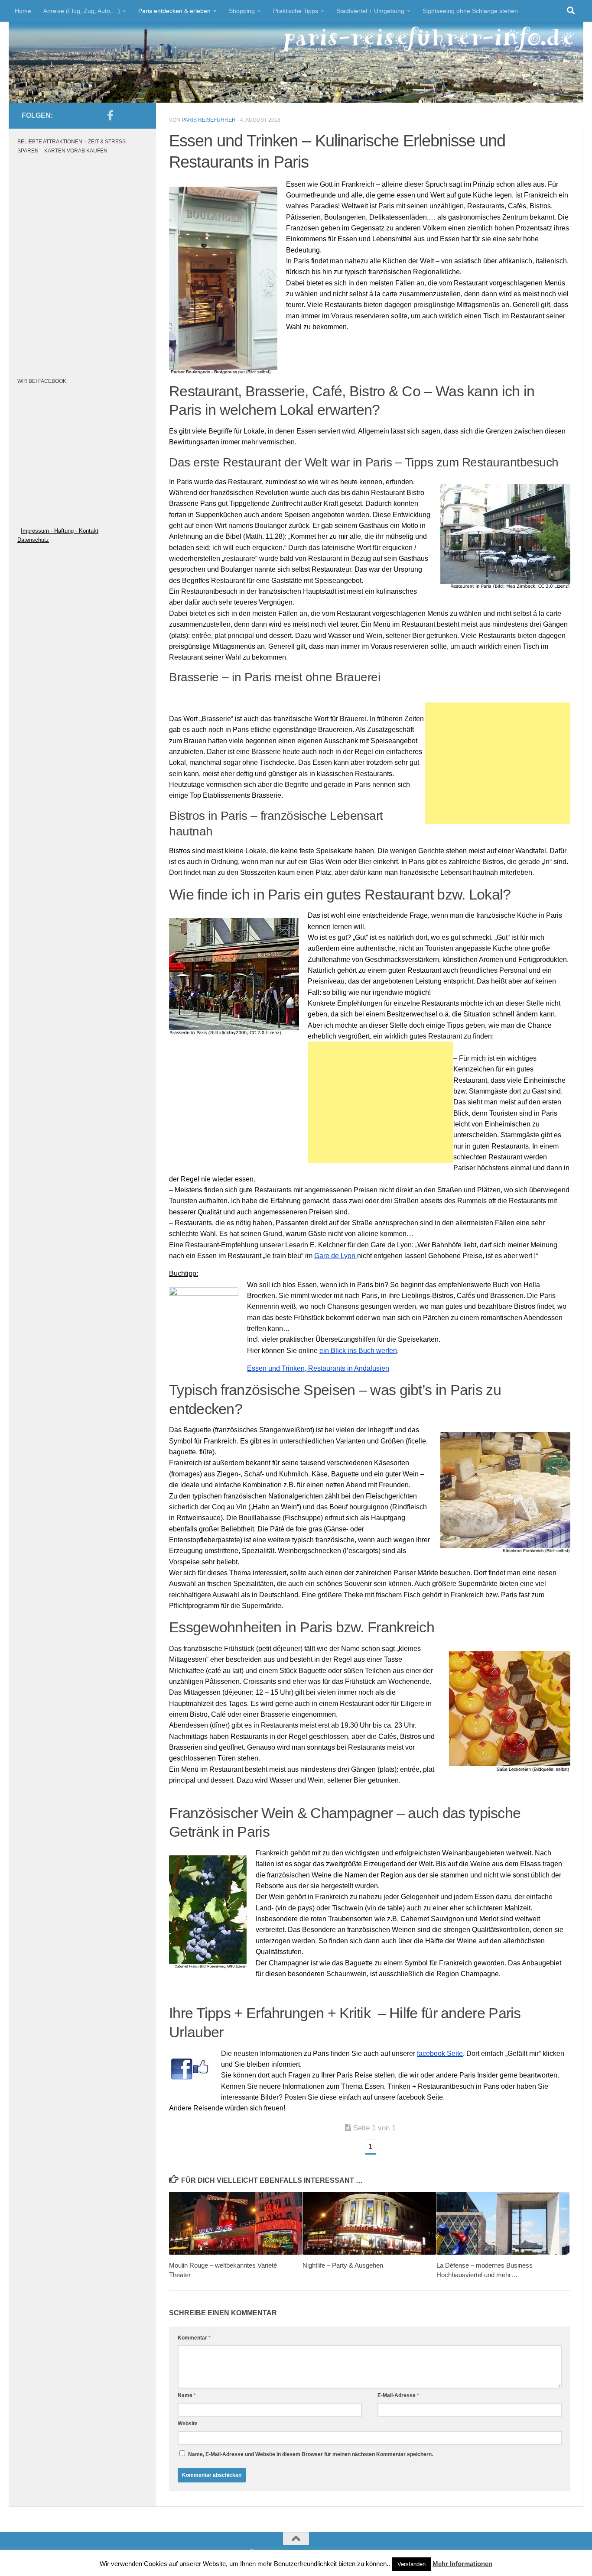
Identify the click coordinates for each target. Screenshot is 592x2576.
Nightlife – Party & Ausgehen (343, 2265)
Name (187, 2395)
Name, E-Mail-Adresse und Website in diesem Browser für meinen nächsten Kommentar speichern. (311, 2454)
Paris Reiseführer (209, 120)
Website (188, 2424)
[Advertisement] (498, 763)
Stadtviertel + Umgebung (370, 11)
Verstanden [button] (411, 2564)
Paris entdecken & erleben (174, 11)
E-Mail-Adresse (398, 2395)
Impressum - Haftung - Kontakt (60, 531)
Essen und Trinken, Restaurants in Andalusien (318, 1368)
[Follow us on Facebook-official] (110, 115)
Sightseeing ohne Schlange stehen (470, 11)
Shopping (242, 11)
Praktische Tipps (296, 11)
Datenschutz (33, 540)
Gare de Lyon (336, 1256)
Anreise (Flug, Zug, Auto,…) (82, 11)
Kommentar (194, 2338)
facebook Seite (440, 2053)
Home (23, 11)
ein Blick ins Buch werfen (358, 1351)
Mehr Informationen (462, 2564)
